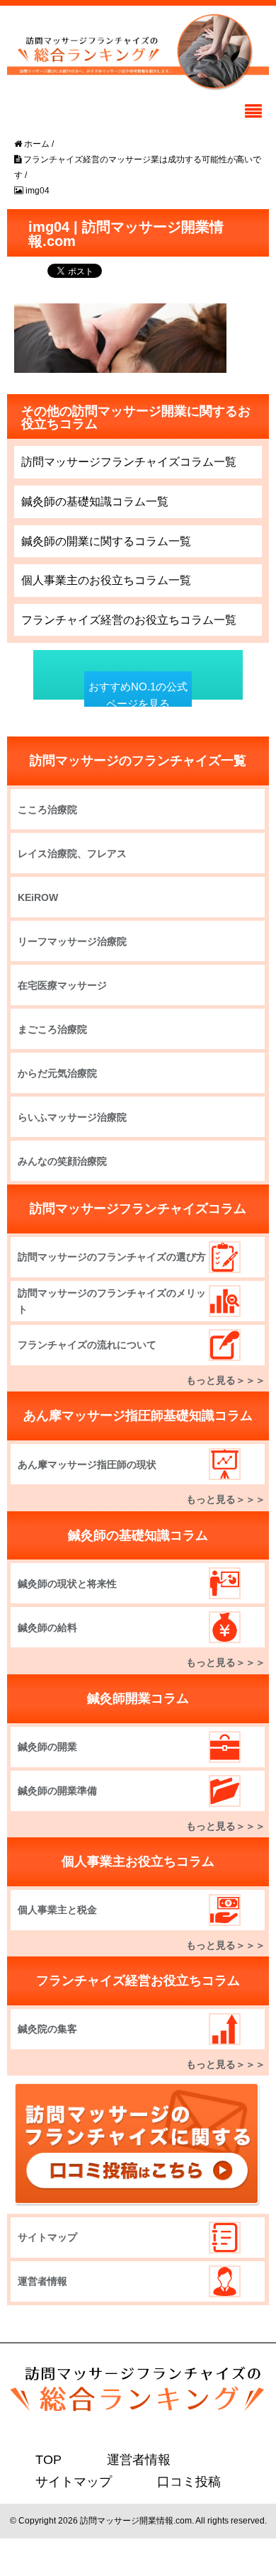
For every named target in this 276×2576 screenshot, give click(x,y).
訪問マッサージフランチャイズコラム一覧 (129, 462)
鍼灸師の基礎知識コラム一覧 (95, 502)
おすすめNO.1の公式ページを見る (138, 695)
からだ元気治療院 (57, 1073)
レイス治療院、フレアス (72, 853)
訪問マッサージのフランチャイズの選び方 (112, 1257)
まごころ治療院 (52, 1029)
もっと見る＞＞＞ (226, 1380)
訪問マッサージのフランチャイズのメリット (112, 1301)
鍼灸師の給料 (47, 1628)
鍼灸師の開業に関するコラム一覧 (106, 541)
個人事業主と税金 (57, 1910)
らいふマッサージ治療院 (72, 1117)
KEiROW (38, 897)
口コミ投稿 (171, 2481)
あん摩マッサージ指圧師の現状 (87, 1465)
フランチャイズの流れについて (87, 1345)
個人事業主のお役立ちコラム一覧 (106, 580)
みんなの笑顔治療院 (62, 1161)
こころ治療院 (47, 810)
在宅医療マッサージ (62, 985)
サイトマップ (47, 2237)
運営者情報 (42, 2281)
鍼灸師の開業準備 (57, 1791)
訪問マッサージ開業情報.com (136, 2519)
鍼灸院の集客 (47, 2029)
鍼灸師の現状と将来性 (67, 1584)
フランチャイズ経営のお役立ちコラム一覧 (129, 620)
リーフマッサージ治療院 (72, 941)
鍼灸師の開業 (47, 1747)
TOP (46, 2459)
